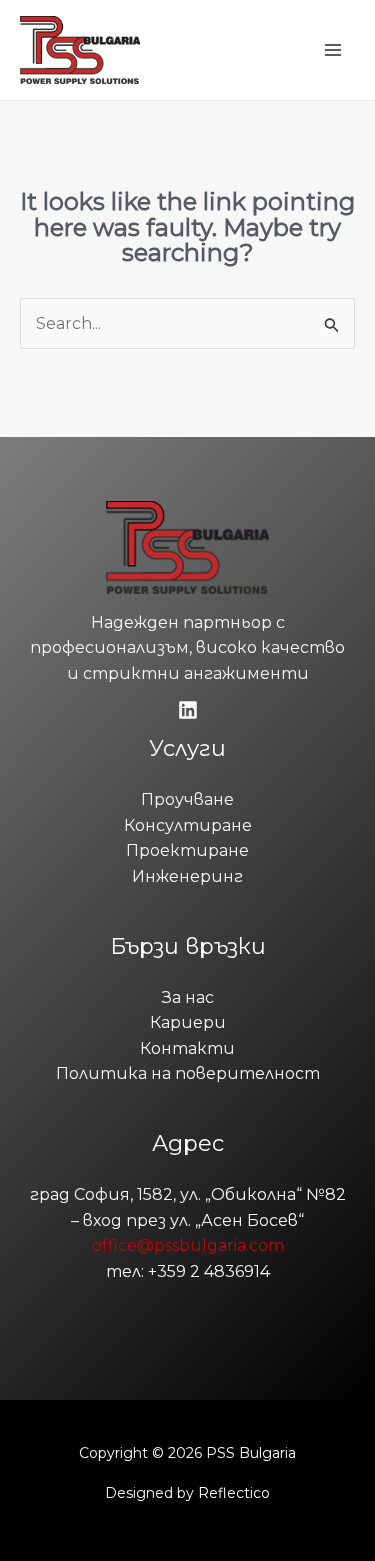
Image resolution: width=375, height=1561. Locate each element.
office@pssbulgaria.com (188, 1245)
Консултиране (188, 825)
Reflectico (234, 1493)
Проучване (187, 799)
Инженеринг (187, 876)
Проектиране (187, 850)
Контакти (187, 1048)
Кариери (188, 1022)
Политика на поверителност (188, 1073)
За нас (188, 997)
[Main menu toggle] (333, 50)
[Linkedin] (188, 710)
